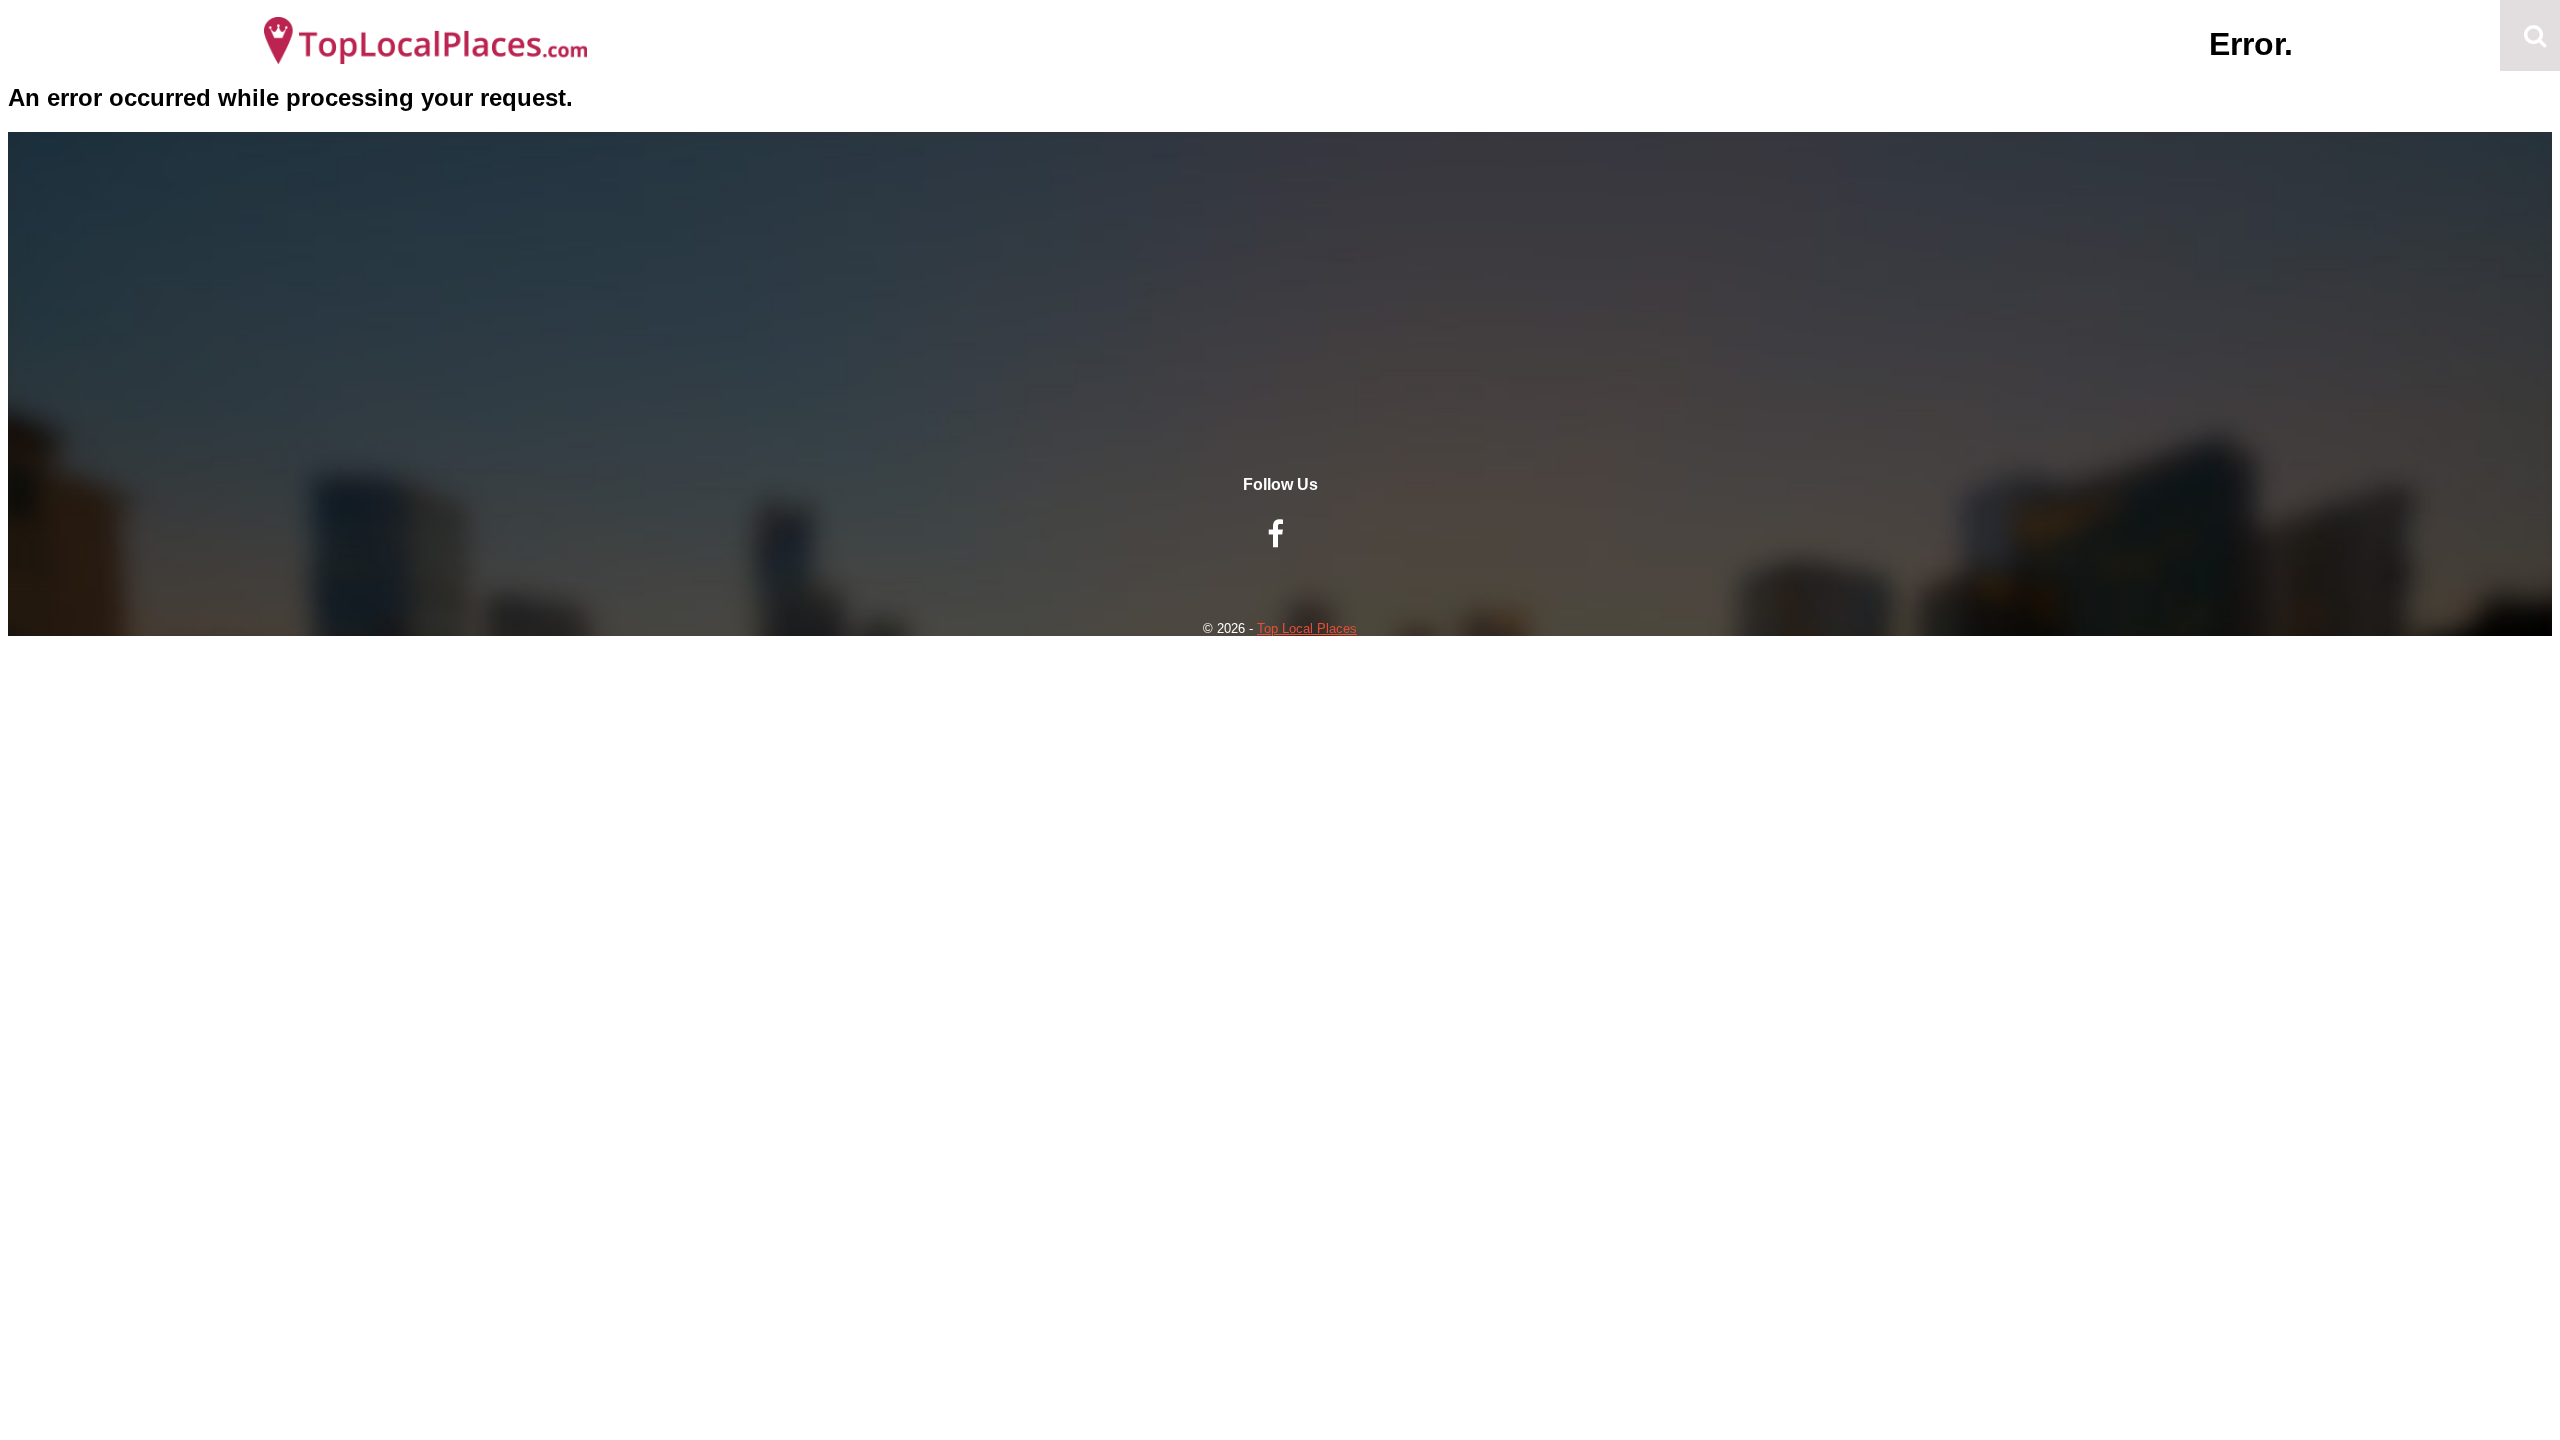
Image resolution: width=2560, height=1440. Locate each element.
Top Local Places (1307, 628)
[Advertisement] (1280, 336)
